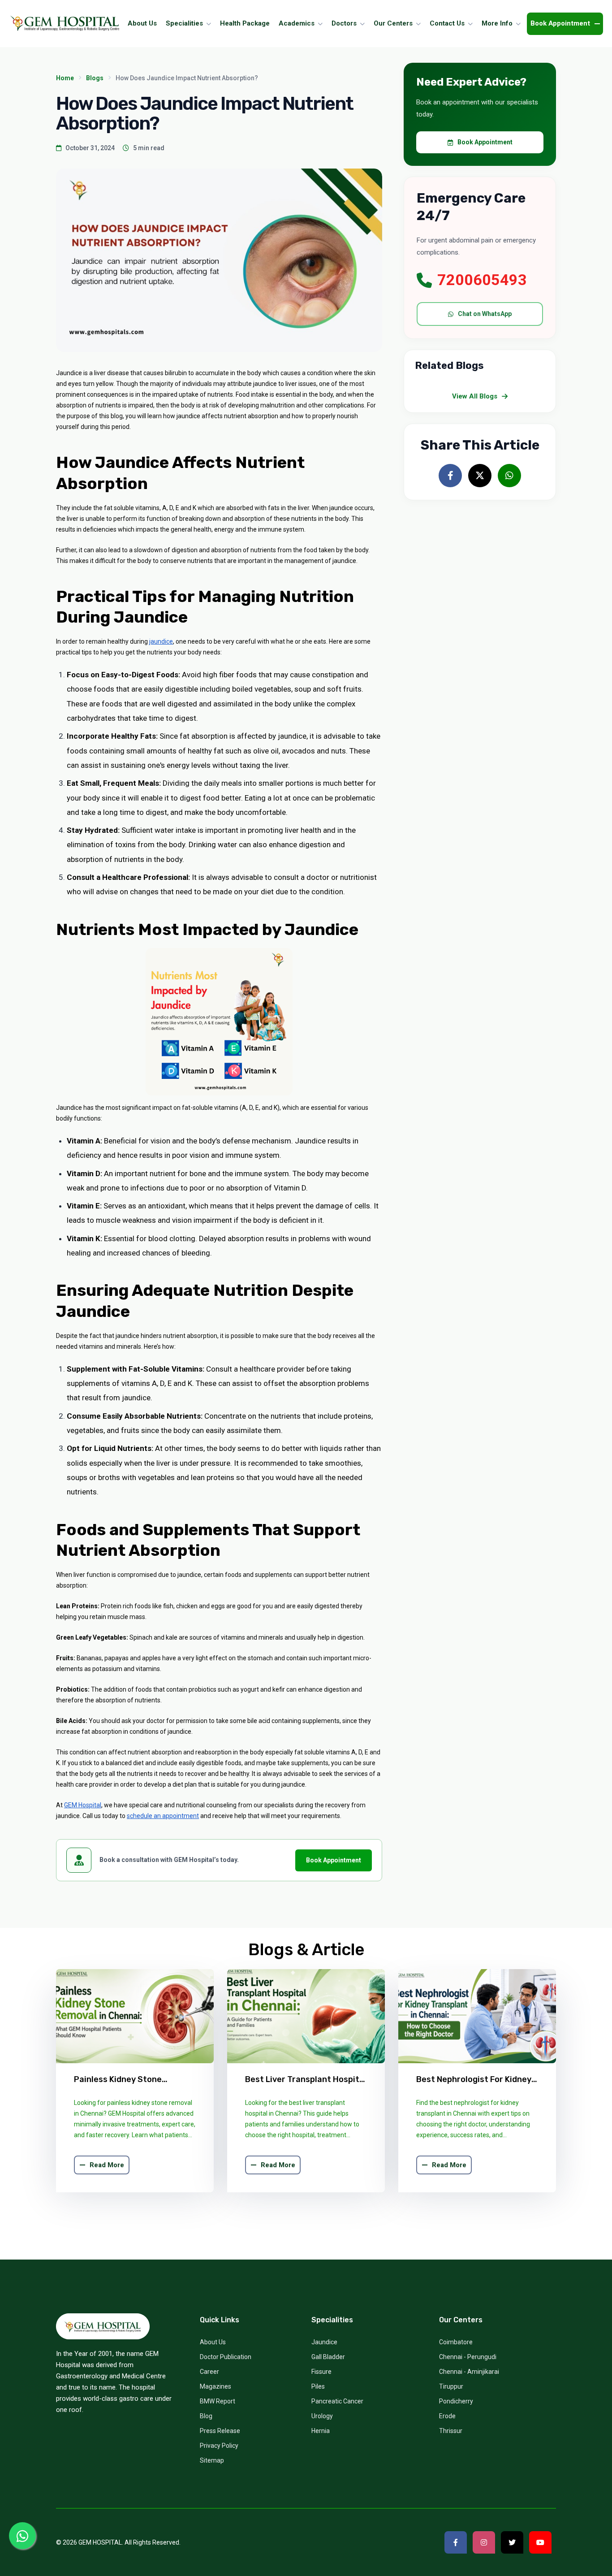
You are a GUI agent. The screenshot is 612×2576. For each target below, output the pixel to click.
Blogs (95, 78)
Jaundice (324, 2342)
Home (65, 78)
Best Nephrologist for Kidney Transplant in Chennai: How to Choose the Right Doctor (476, 2080)
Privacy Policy (219, 2446)
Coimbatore (456, 2342)
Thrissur (451, 2431)
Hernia (321, 2431)
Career (209, 2372)
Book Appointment (334, 1860)
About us (213, 2342)
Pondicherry (456, 2401)
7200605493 (482, 280)
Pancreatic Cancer (337, 2401)
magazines (215, 2386)
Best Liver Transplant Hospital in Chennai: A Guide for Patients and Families (306, 2080)
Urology (322, 2416)
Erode (447, 2416)
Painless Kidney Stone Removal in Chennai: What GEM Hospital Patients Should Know (134, 2080)
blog (206, 2416)
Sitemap (212, 2460)
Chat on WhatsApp (485, 314)
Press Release (220, 2431)
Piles (318, 2386)
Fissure (321, 2372)
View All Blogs (475, 396)
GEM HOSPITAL (100, 2542)
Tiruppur (451, 2386)
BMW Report (218, 2401)
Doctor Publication (226, 2357)
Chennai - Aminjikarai (469, 2372)
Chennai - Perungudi (468, 2357)
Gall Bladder (328, 2357)
